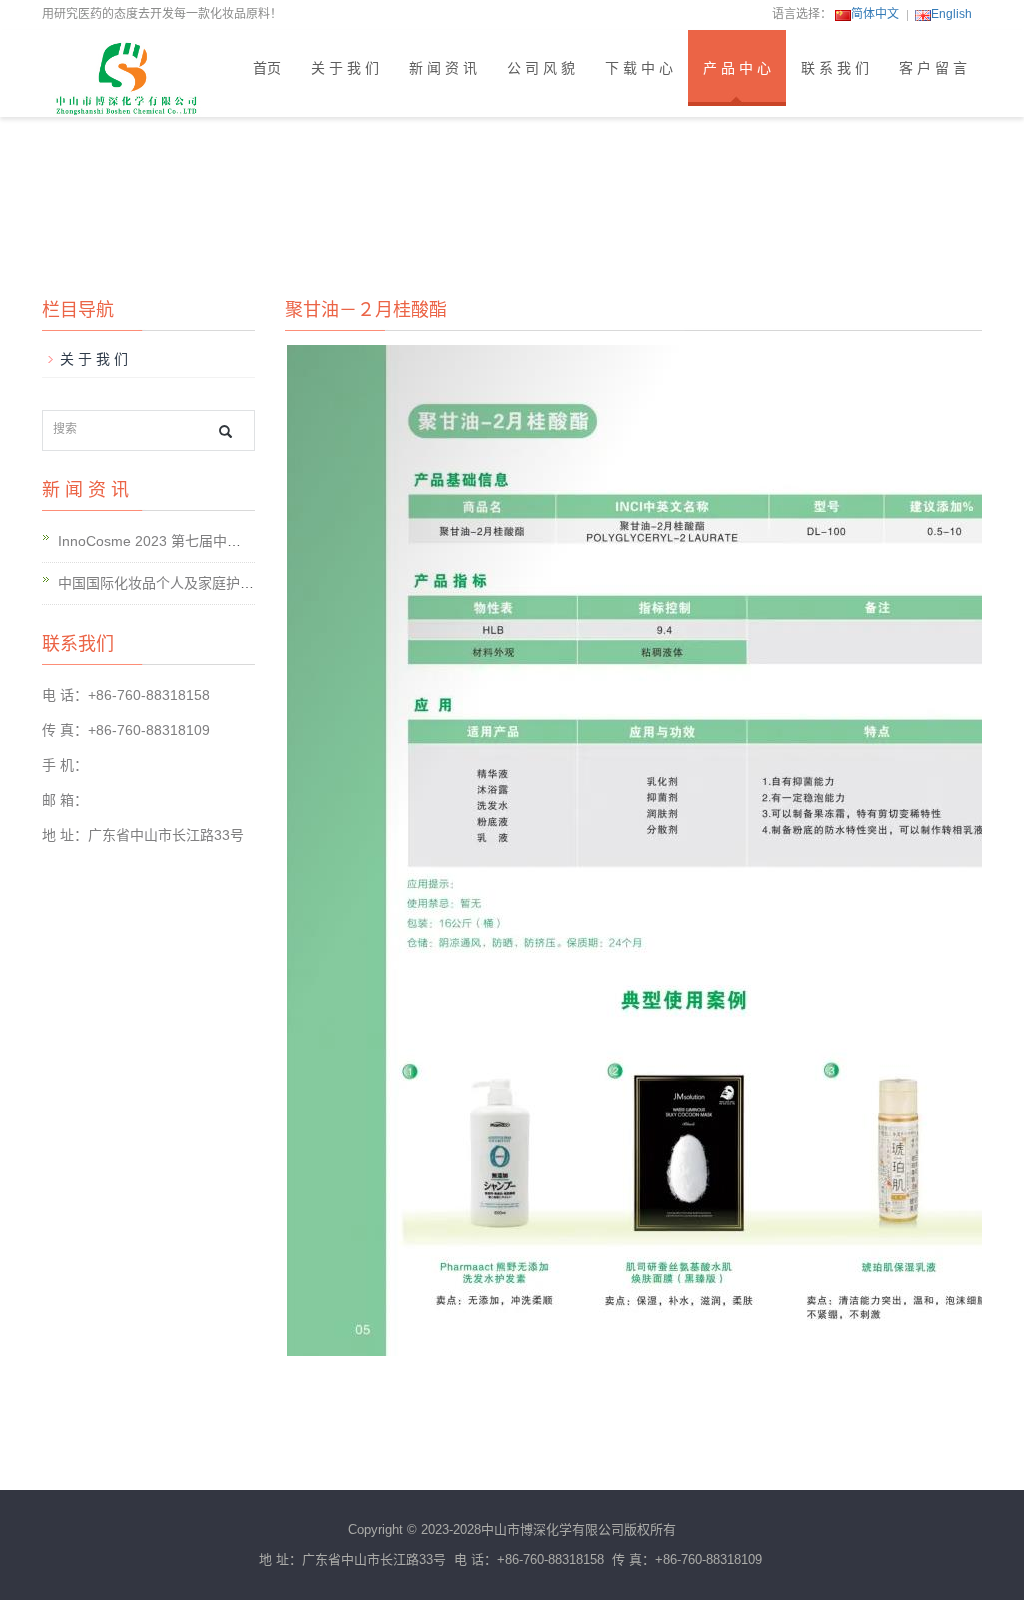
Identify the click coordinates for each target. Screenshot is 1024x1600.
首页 (267, 68)
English (951, 14)
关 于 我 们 (345, 68)
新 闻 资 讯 (443, 68)
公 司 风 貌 (541, 68)
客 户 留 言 (933, 68)
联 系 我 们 (835, 68)
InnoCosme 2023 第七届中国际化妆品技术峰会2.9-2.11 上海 (247, 541)
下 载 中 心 (639, 68)
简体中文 (875, 14)
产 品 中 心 (737, 68)
